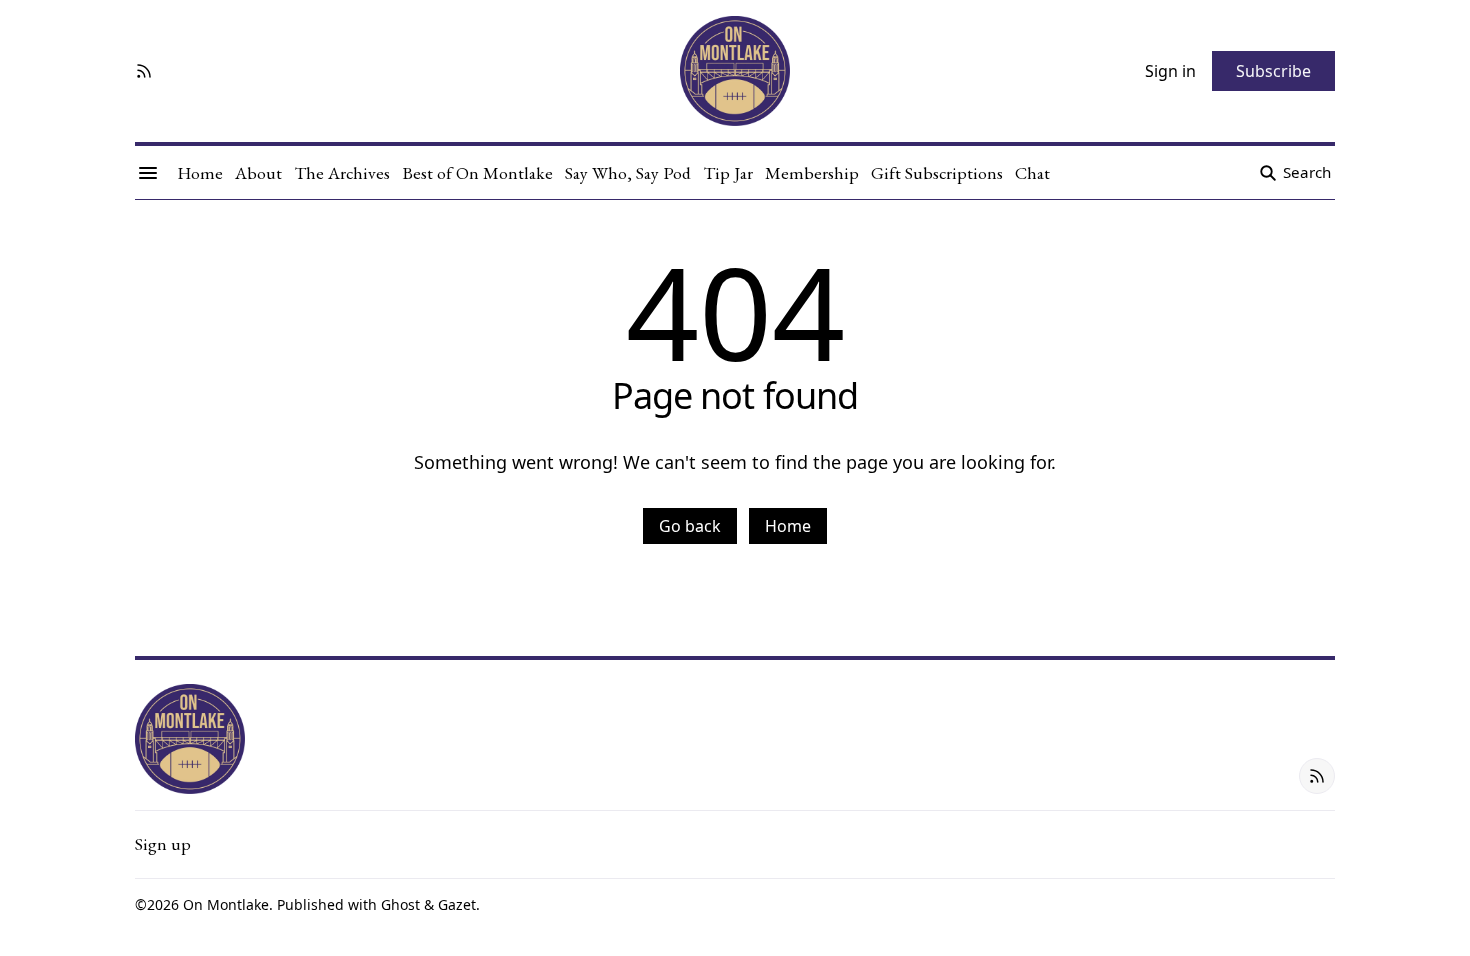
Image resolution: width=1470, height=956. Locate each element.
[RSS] (144, 71)
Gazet (457, 904)
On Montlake (226, 904)
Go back (690, 526)
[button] (163, 844)
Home (788, 526)
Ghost (400, 904)
